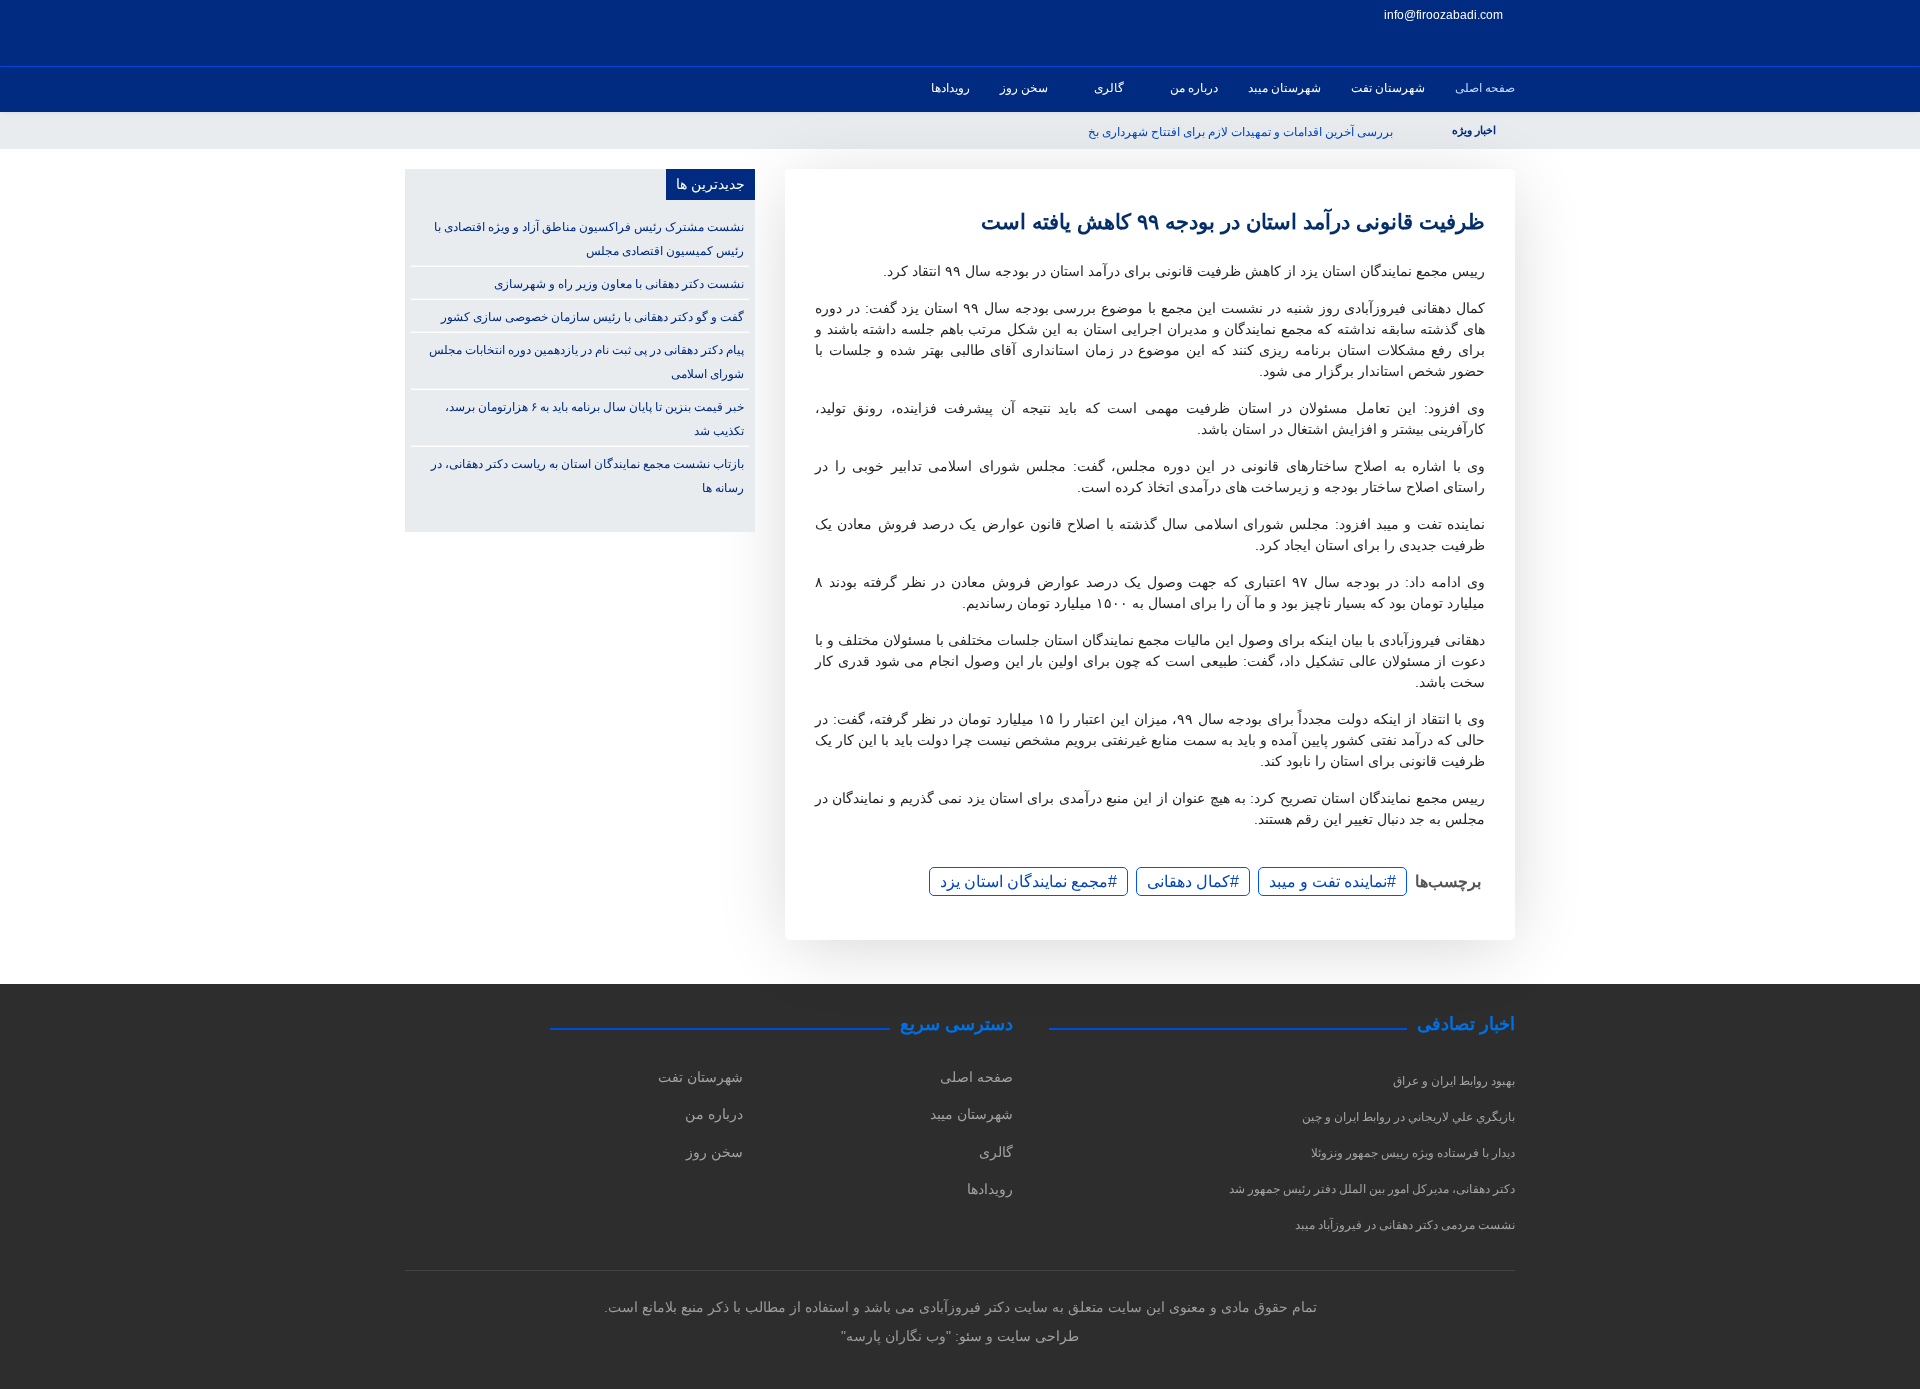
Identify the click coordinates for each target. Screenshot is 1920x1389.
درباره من (1194, 88)
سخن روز (1024, 88)
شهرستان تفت (1388, 88)
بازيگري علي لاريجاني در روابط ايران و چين (1408, 1117)
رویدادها (950, 88)
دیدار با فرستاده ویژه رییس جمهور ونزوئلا (1413, 1153)
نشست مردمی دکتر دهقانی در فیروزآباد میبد (1405, 1225)
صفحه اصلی (1485, 88)
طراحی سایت (1038, 1336)
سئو (970, 1336)
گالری (1109, 88)
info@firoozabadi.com (1443, 14)
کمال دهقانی (1188, 881)
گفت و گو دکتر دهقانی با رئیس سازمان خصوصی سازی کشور (592, 317)
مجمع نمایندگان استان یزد (1024, 881)
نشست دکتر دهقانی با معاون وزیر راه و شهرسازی (619, 284)
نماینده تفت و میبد (1328, 881)
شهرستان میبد (1284, 88)
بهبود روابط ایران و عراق (1454, 1081)
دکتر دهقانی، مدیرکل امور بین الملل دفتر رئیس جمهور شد (1372, 1189)
